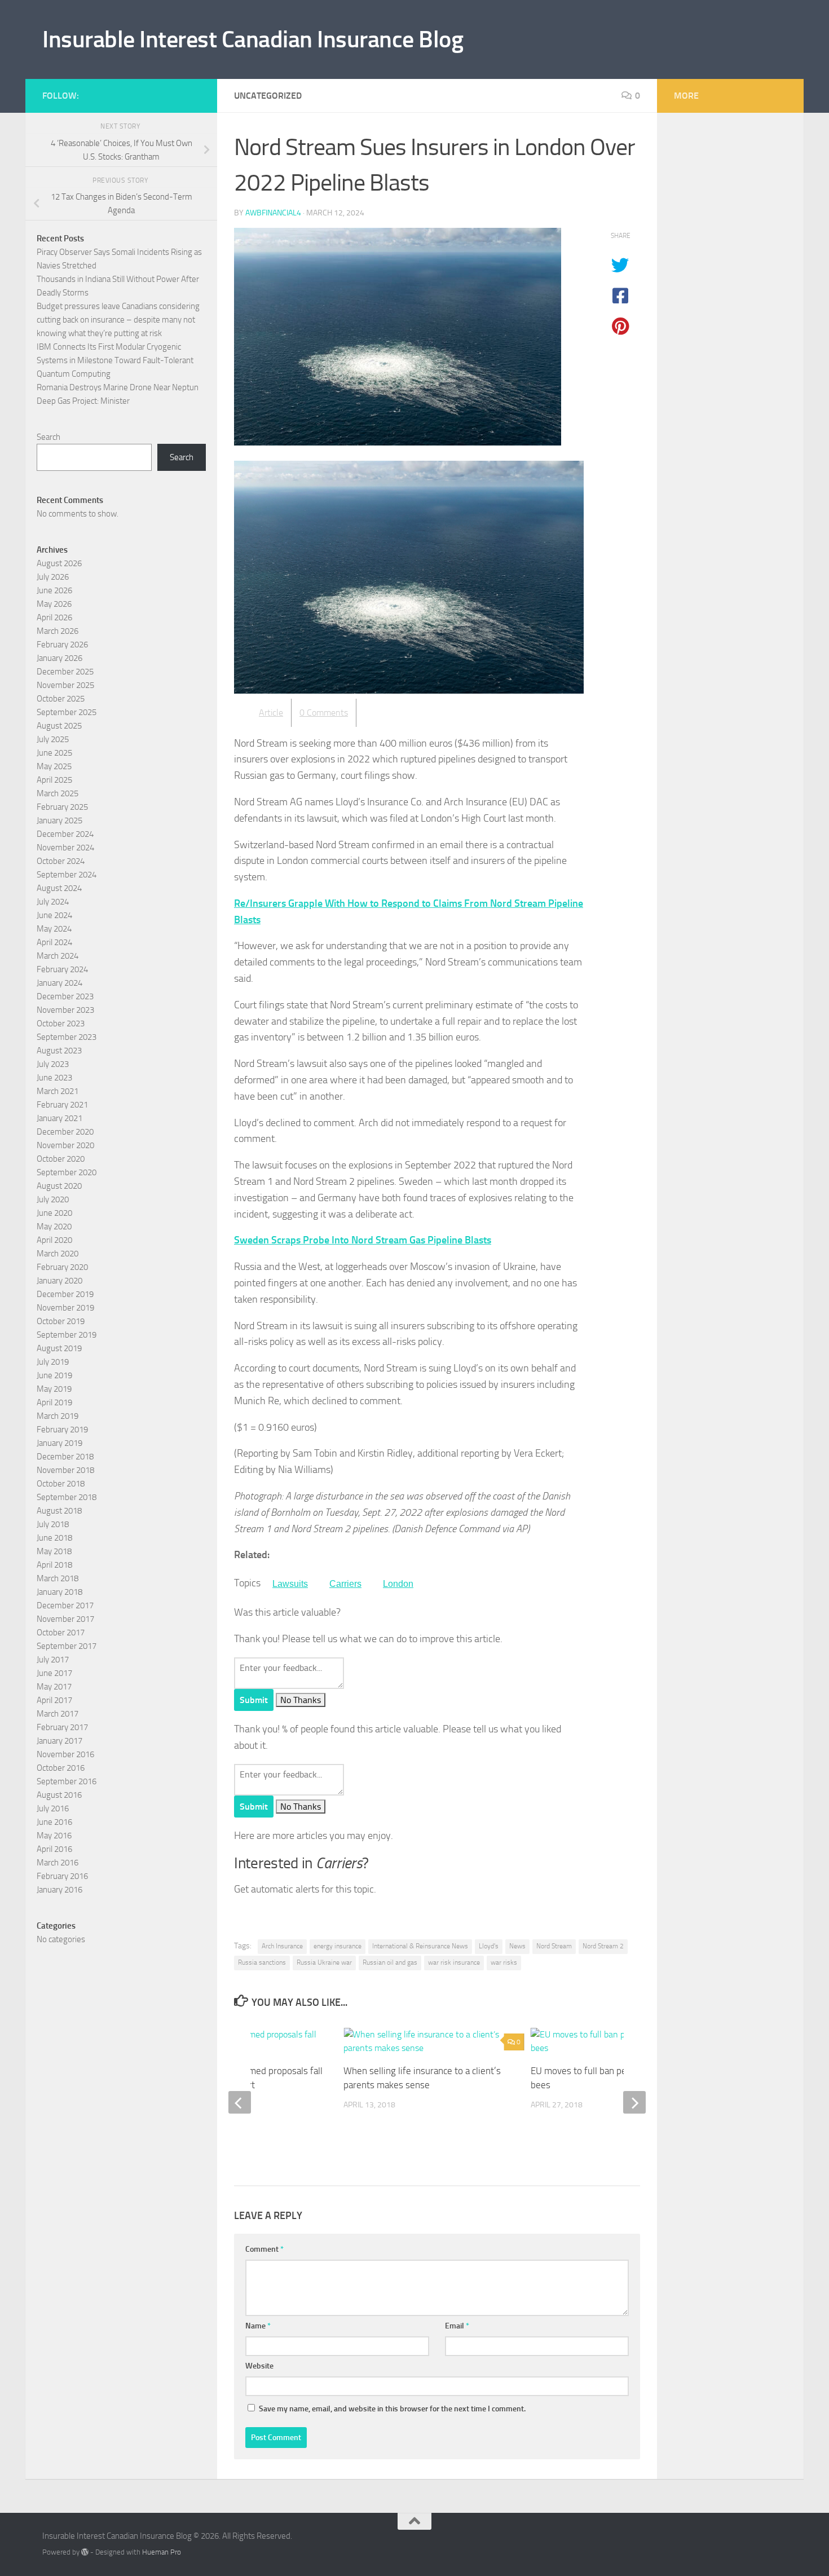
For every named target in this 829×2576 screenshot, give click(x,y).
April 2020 (54, 1240)
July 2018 (53, 1524)
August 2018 (59, 1511)
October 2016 (61, 1768)
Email (457, 2326)
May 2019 (54, 1389)
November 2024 (65, 848)
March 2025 (58, 793)
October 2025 (61, 699)
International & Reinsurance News (420, 1946)
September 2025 (67, 712)
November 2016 (65, 1754)
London (398, 1584)
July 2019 (53, 1362)
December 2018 (65, 1457)
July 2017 (53, 1660)
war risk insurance (454, 1962)
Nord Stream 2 (603, 1946)
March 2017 (58, 1714)
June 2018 (54, 1538)
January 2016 (59, 1890)
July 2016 (53, 1809)
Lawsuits (290, 1584)
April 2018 (54, 1565)
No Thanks (301, 1700)
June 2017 (54, 1673)
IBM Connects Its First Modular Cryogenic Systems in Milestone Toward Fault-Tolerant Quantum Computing (115, 360)
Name (258, 2326)
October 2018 (61, 1484)
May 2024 (54, 929)
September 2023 (67, 1037)
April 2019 (54, 1402)
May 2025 (54, 766)
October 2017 (61, 1633)
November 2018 (65, 1470)
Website (259, 2366)
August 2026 (59, 563)
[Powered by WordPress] (85, 2552)
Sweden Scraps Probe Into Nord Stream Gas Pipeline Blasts (363, 1240)
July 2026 (53, 577)
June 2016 (54, 1822)
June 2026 (54, 590)
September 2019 (67, 1335)
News (517, 1946)
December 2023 (65, 996)
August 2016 (59, 1795)
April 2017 (54, 1700)
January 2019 (59, 1443)
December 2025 (65, 672)
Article (271, 713)
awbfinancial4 (273, 213)
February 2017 (62, 1727)
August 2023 (59, 1051)
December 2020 (65, 1132)
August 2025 (59, 726)
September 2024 (67, 875)
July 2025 (53, 739)
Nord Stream (554, 1946)
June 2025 (54, 753)
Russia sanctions (262, 1962)
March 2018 (58, 1578)
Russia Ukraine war (324, 1962)
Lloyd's (489, 1946)
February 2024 (62, 969)
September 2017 (67, 1646)
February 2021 (62, 1105)
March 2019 (58, 1416)
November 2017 (65, 1619)
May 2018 (54, 1551)
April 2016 (54, 1849)
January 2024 (59, 983)
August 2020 (59, 1186)
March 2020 (58, 1254)
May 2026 (54, 604)
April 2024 (54, 942)
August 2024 (59, 888)
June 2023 (54, 1078)
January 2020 (59, 1281)
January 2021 (59, 1118)
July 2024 (53, 902)
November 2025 (65, 685)
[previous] (240, 2102)
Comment (264, 2249)
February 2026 (62, 645)
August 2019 (59, 1348)
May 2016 (54, 1836)
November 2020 (65, 1145)
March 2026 (58, 631)
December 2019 (65, 1294)
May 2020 (54, 1227)
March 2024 (58, 956)
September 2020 (67, 1172)
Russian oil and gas (390, 1962)
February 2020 (62, 1267)
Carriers (345, 1584)
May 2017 (54, 1687)
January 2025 (59, 821)
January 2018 (59, 1592)
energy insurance (338, 1946)
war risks (504, 1962)
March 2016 (58, 1863)
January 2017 (59, 1741)
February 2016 (62, 1876)
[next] (634, 2102)
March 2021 (58, 1091)
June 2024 (54, 915)
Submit (254, 1700)
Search (48, 437)
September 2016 (67, 1781)
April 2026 (54, 617)
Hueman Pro (162, 2552)
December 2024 (65, 834)
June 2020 (54, 1213)
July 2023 (53, 1064)
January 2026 (59, 658)
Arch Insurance (282, 1946)
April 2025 (54, 780)
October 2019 (61, 1321)
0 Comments (324, 713)
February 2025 (62, 807)
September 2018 (67, 1497)
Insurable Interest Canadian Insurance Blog (253, 39)
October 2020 (61, 1159)
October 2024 (61, 861)
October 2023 (61, 1024)
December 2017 (65, 1605)
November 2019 (65, 1308)
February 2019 (62, 1430)
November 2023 (65, 1010)
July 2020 (53, 1199)
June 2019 (54, 1375)
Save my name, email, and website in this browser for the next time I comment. (392, 2409)
